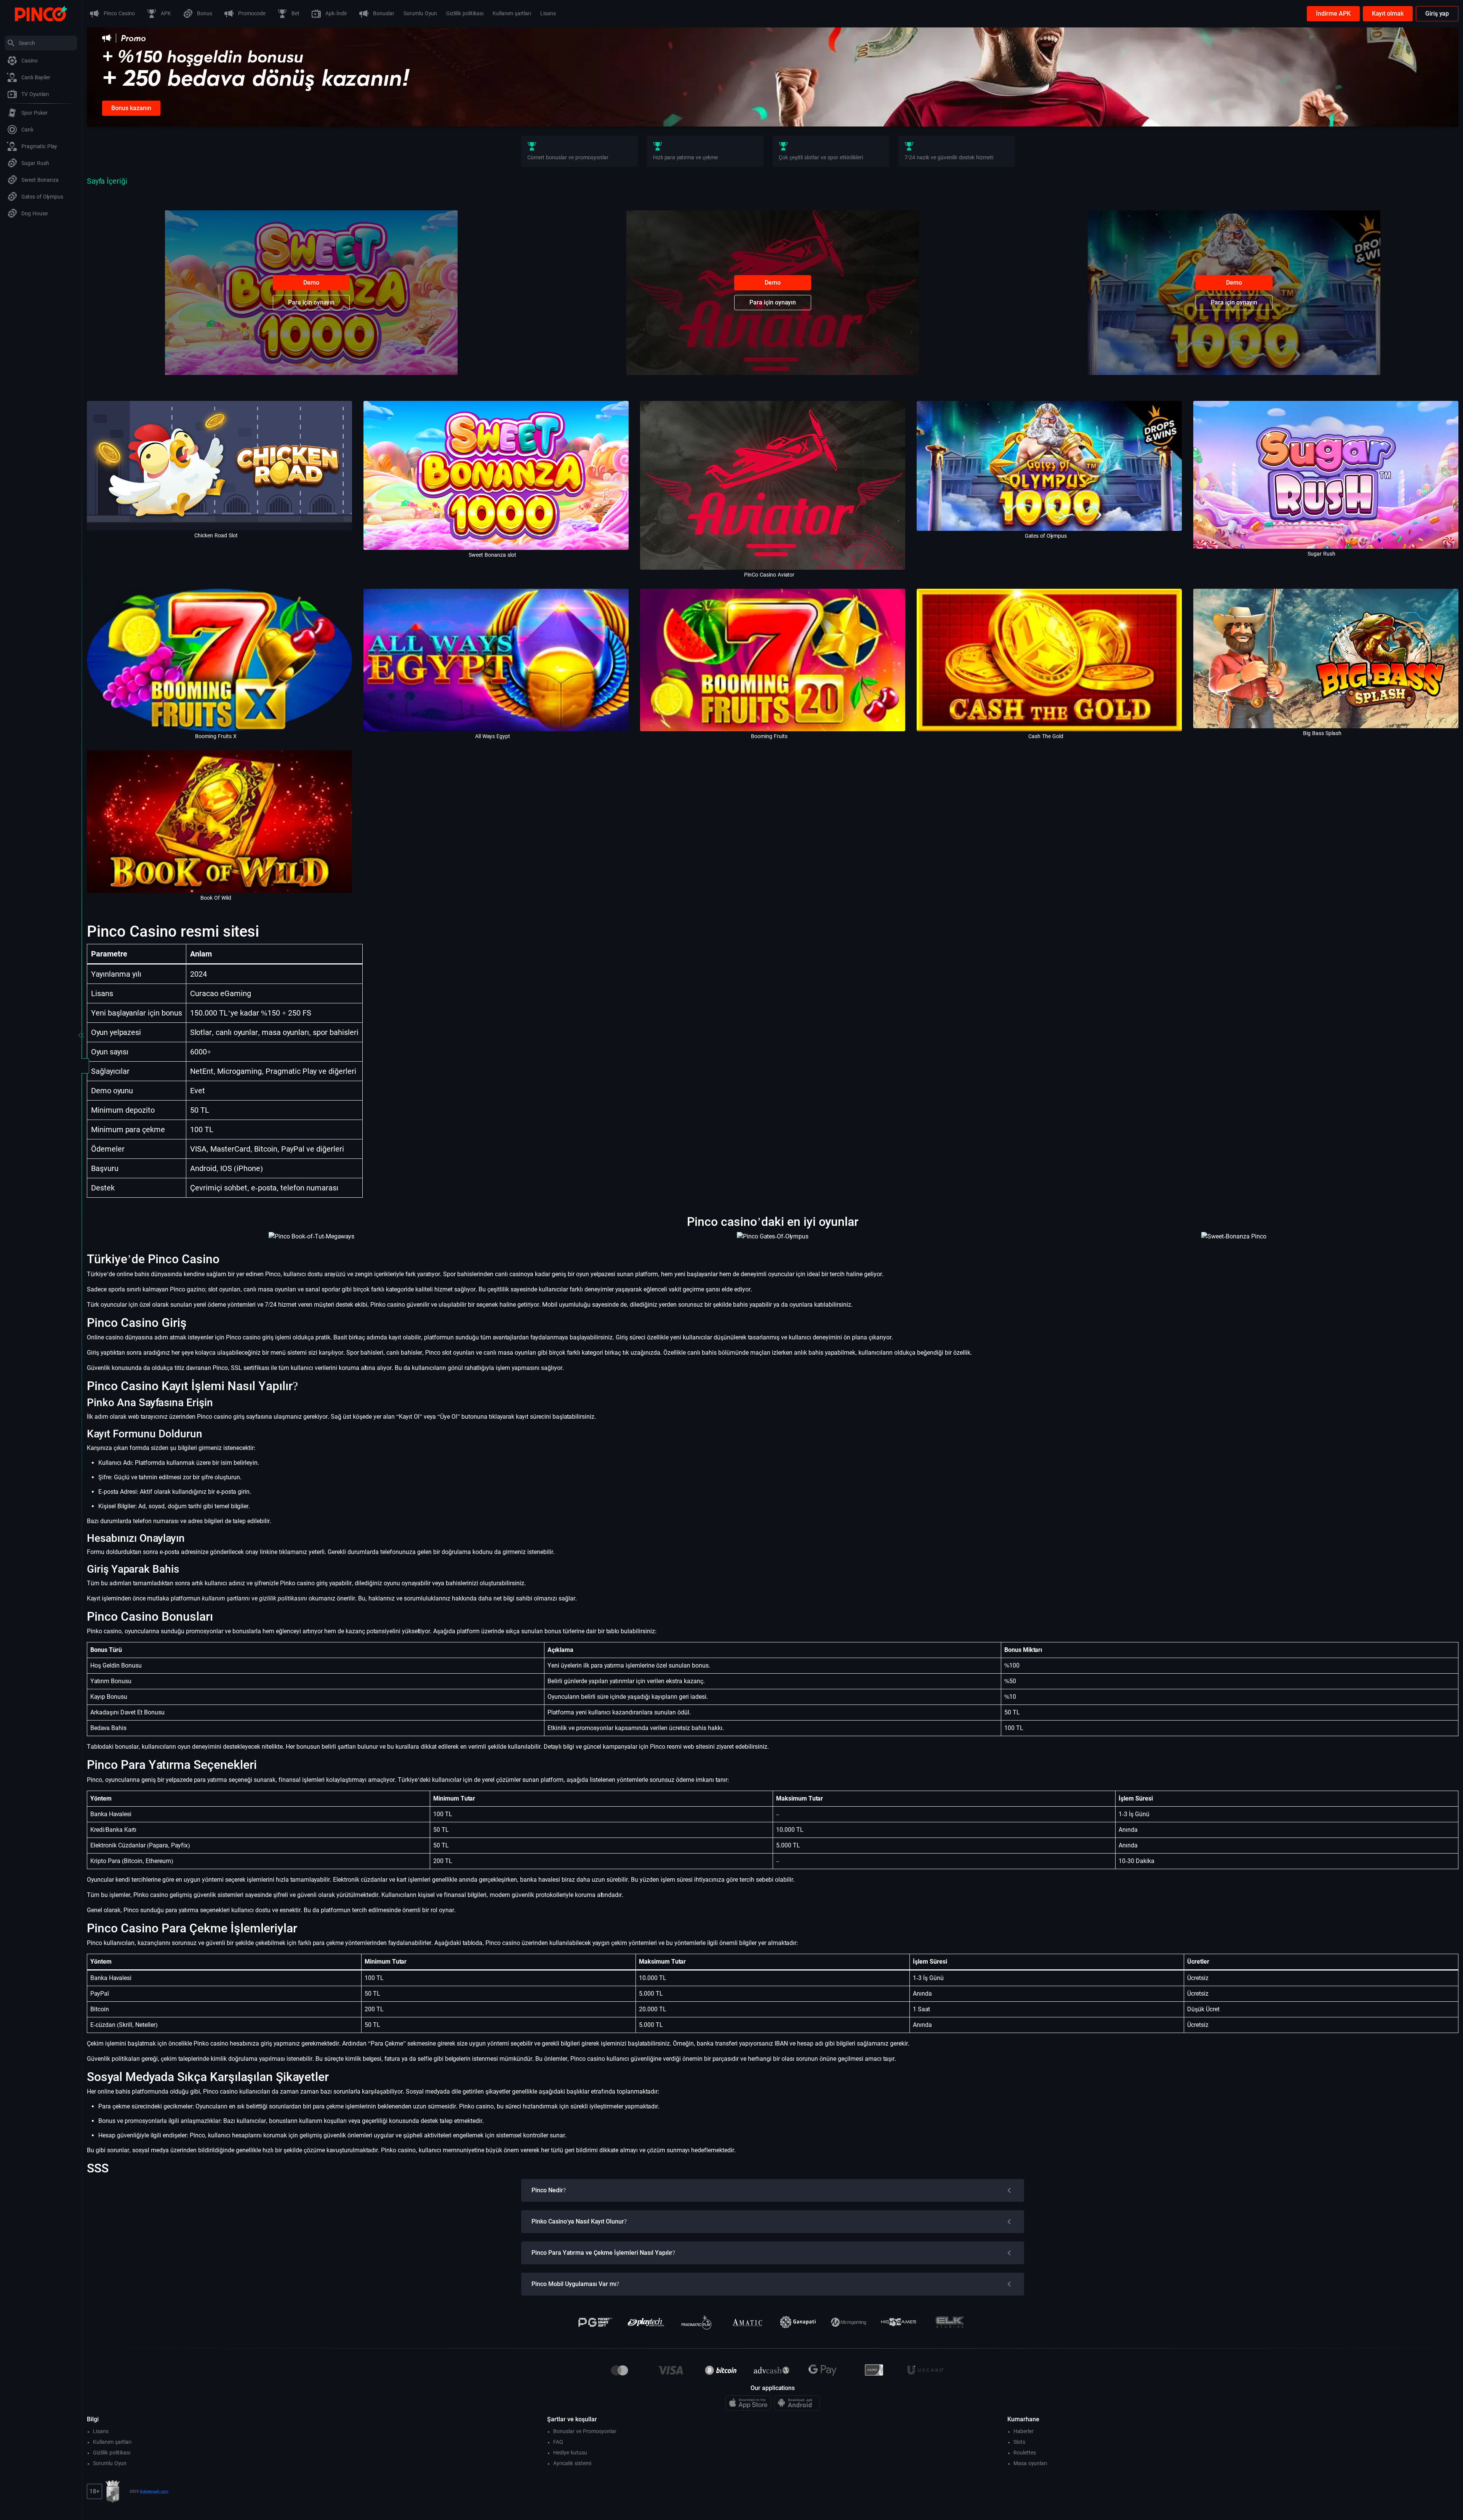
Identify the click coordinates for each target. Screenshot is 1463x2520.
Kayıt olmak (1388, 14)
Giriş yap (1437, 14)
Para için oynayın (311, 302)
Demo (311, 283)
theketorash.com (154, 2491)
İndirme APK (1333, 14)
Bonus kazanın (131, 108)
